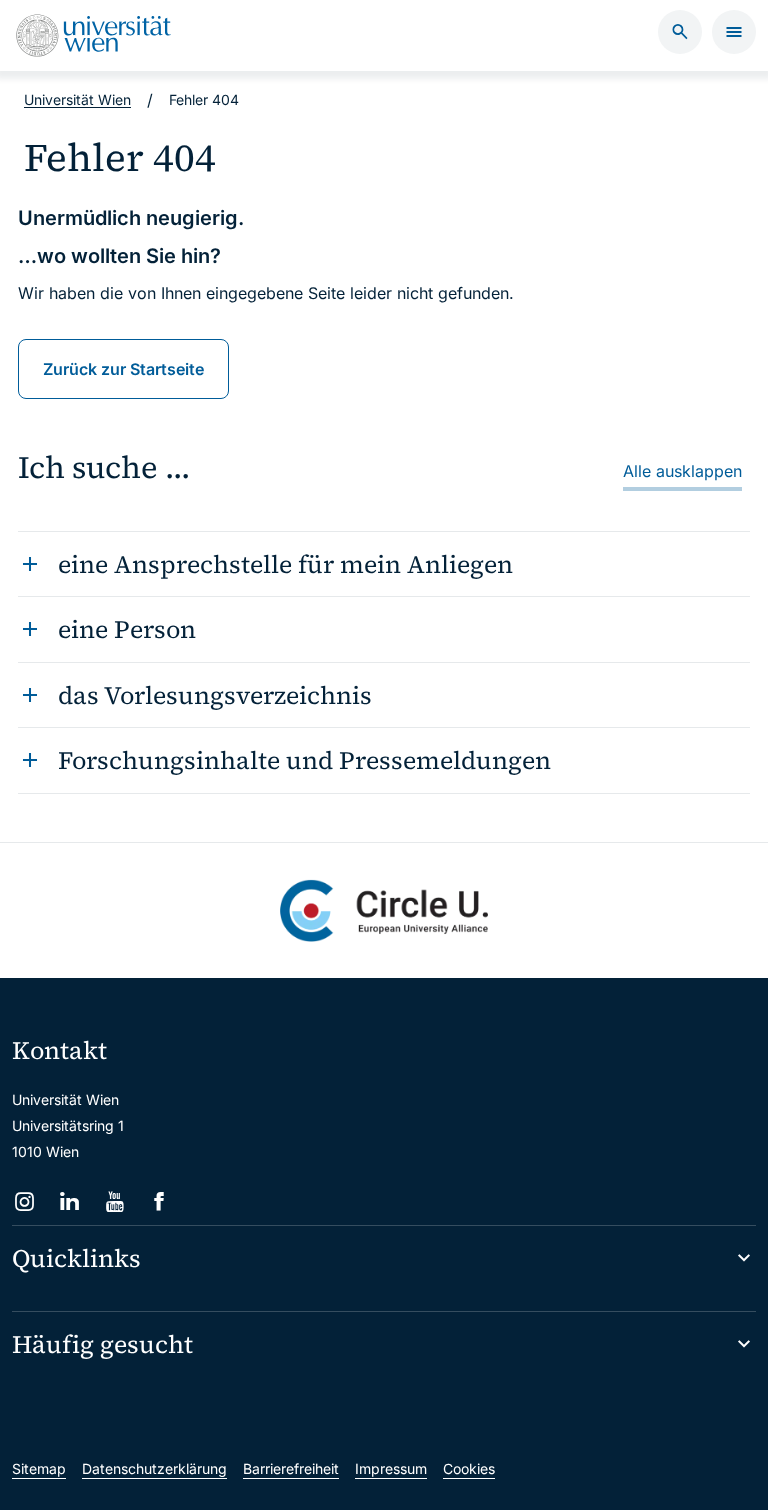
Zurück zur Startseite (123, 369)
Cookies (469, 1468)
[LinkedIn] (69, 1201)
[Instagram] (24, 1201)
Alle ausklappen (682, 471)
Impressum (391, 1468)
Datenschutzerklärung (154, 1468)
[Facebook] (159, 1201)
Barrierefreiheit (291, 1468)
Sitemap (39, 1468)
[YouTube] (114, 1201)
